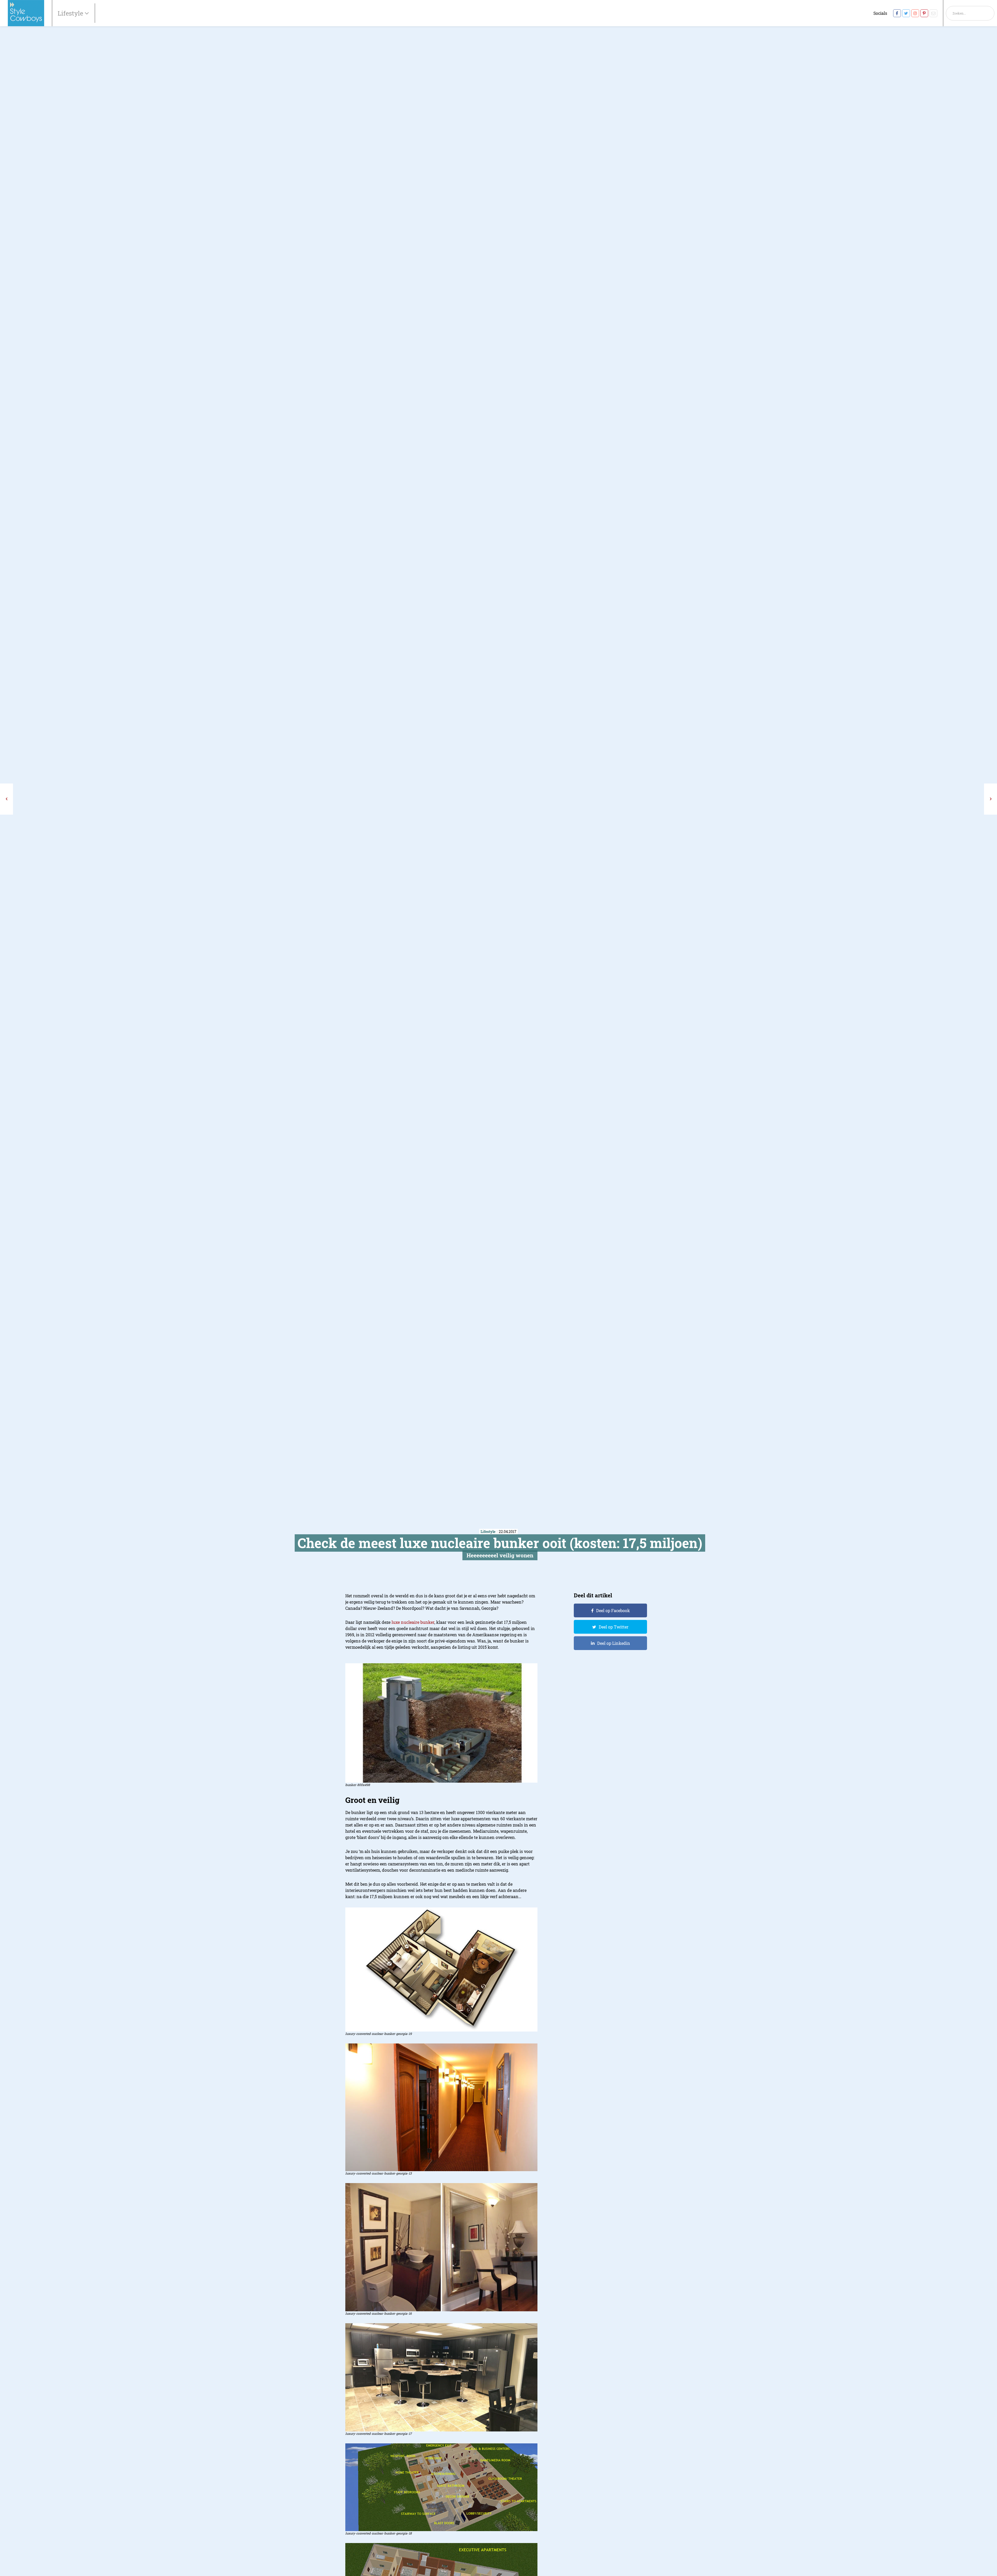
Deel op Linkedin (614, 1643)
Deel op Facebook (613, 1610)
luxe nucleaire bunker (413, 1622)
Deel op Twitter (614, 1627)
